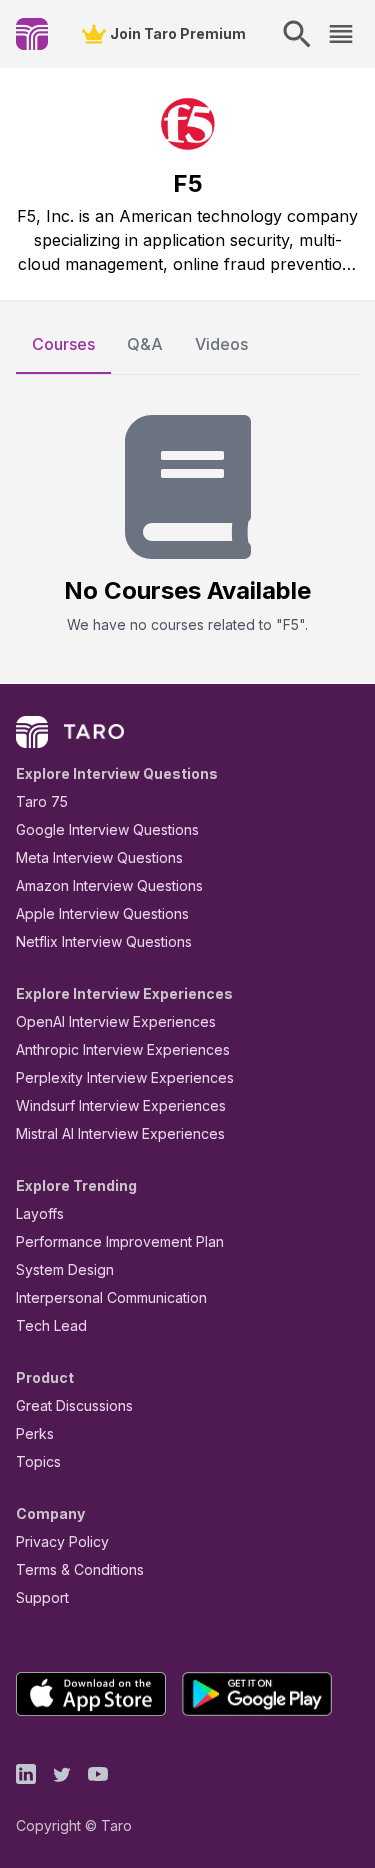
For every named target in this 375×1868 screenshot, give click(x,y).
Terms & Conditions (80, 1569)
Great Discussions (74, 1405)
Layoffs (40, 1213)
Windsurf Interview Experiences (121, 1105)
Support (42, 1597)
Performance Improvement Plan (120, 1241)
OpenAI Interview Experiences (116, 1021)
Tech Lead (51, 1325)
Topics (38, 1461)
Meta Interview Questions (99, 857)
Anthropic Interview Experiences (123, 1049)
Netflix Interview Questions (104, 941)
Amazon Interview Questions (109, 885)
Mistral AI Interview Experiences (120, 1133)
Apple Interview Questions (102, 913)
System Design (65, 1269)
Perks (35, 1433)
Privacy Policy (62, 1541)
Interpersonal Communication (111, 1297)
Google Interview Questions (107, 829)
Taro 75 (42, 801)
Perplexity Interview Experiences (125, 1077)
